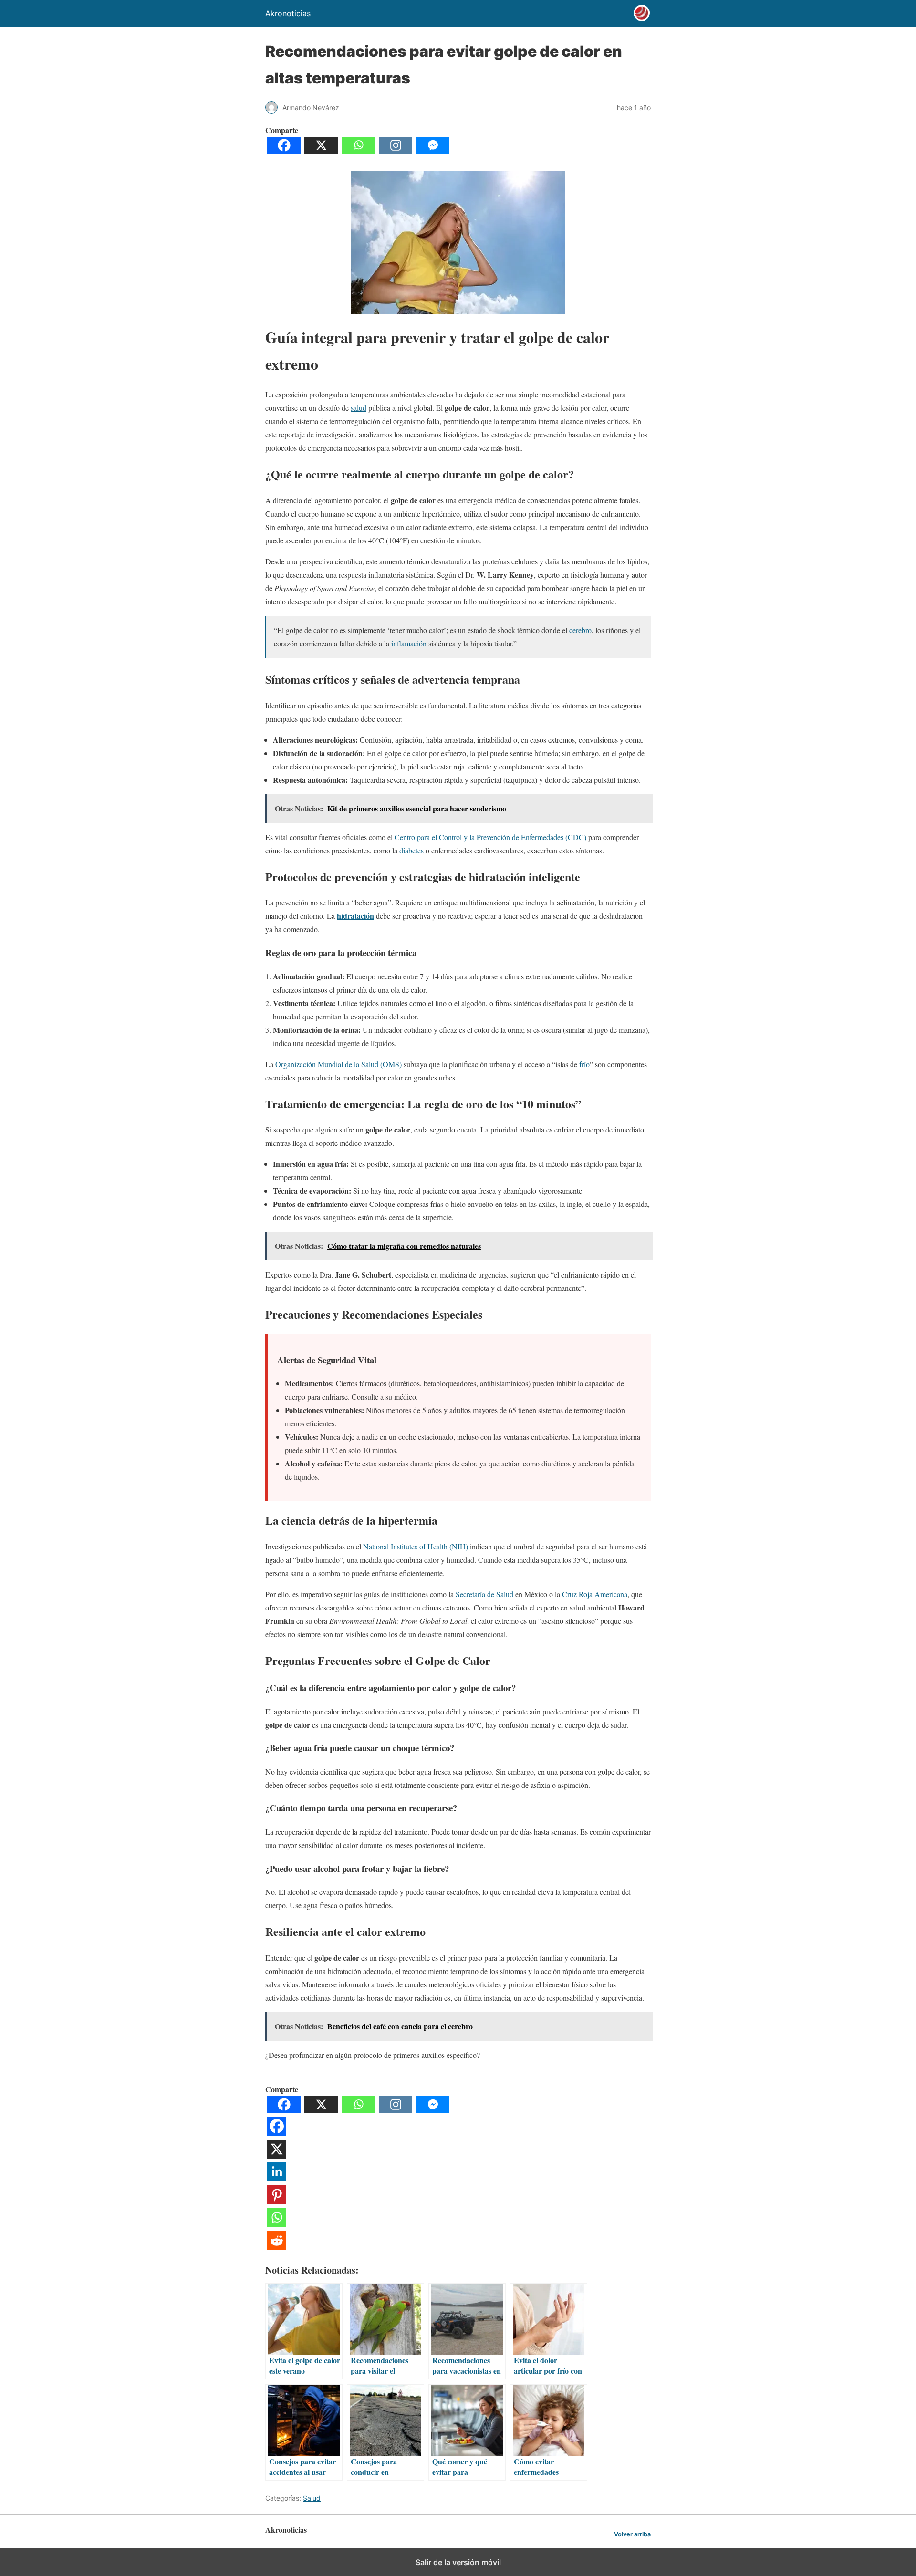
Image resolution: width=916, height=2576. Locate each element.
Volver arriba (632, 2534)
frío (584, 1064)
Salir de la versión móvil (458, 2562)
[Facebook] (284, 151)
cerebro (580, 630)
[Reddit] (277, 2247)
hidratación (355, 916)
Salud (312, 2498)
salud (359, 408)
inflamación (409, 643)
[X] (321, 151)
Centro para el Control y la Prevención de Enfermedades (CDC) (490, 837)
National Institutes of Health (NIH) (416, 1546)
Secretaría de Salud (484, 1594)
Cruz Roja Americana (595, 1594)
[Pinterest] (277, 2201)
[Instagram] (396, 151)
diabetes (411, 850)
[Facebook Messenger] (433, 151)
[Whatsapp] (358, 151)
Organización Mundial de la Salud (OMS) (338, 1064)
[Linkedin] (277, 2178)
